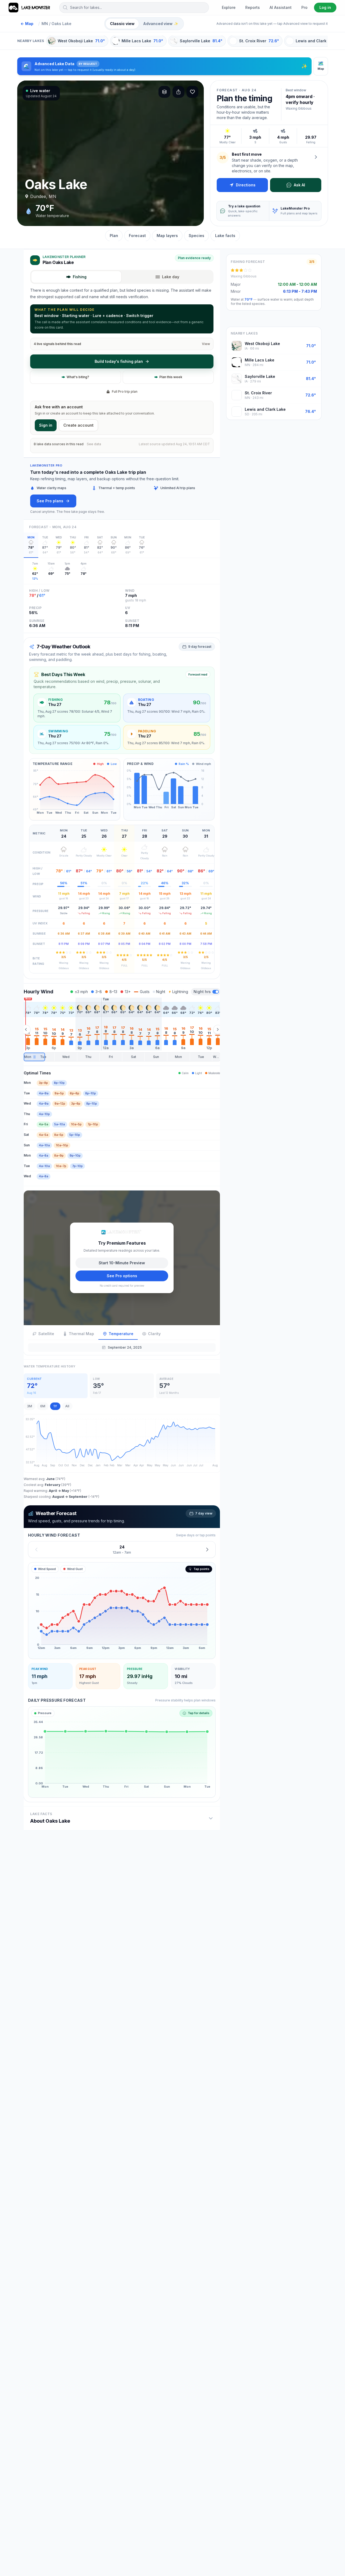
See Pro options (122, 1275)
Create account (78, 425)
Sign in (46, 425)
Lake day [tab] (171, 277)
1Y (55, 1406)
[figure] (122, 1610)
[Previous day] (36, 1549)
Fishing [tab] (80, 277)
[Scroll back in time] (26, 1029)
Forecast (137, 236)
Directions (246, 185)
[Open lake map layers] (164, 92)
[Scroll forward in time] (218, 1029)
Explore (229, 7)
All (67, 1406)
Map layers (167, 236)
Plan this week (171, 377)
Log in (325, 7)
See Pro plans (50, 501)
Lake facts (225, 236)
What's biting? (78, 377)
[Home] (30, 8)
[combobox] (134, 8)
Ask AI (299, 185)
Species (196, 236)
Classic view (122, 24)
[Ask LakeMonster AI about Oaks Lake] (316, 157)
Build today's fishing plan (119, 361)
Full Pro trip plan (125, 391)
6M (43, 1406)
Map (27, 24)
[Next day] (207, 1549)
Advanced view (161, 24)
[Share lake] (178, 92)
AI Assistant (281, 7)
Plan (114, 236)
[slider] (122, 1057)
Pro (304, 7)
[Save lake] (192, 92)
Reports (253, 7)
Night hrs (202, 992)
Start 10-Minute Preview (122, 1263)
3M (30, 1406)
